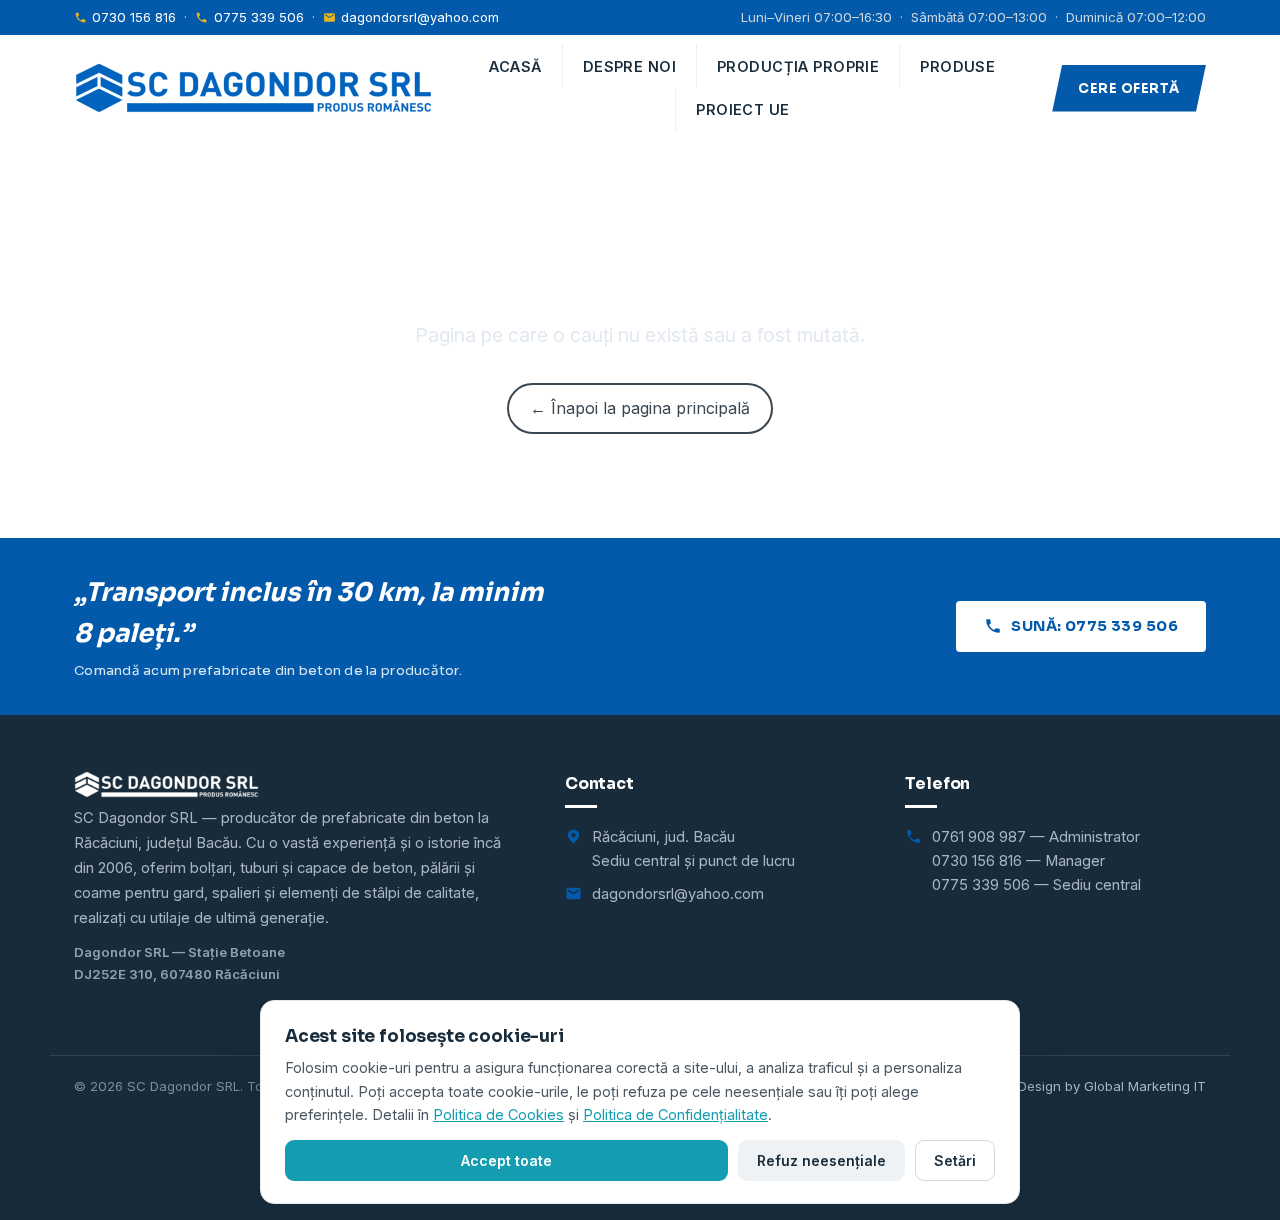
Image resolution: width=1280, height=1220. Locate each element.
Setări (955, 1160)
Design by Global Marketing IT (1112, 1086)
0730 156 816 (134, 17)
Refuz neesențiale (821, 1160)
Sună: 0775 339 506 (1094, 626)
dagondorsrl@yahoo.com (420, 17)
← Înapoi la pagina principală (640, 408)
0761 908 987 (979, 837)
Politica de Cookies (498, 1114)
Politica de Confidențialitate (675, 1114)
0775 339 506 (258, 17)
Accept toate (506, 1160)
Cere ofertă (1129, 88)
